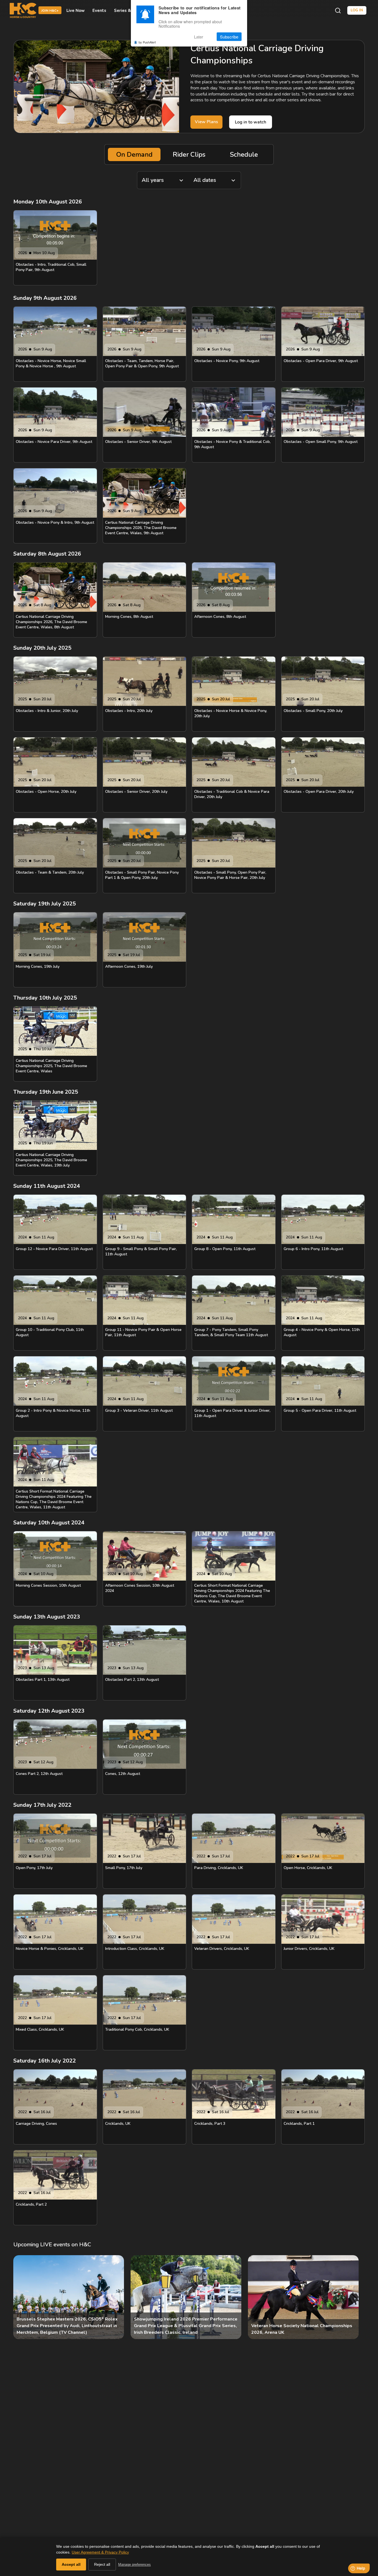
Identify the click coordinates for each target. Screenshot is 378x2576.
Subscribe (229, 37)
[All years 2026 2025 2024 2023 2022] (163, 180)
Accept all (71, 2564)
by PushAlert (147, 42)
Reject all (102, 2564)
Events (99, 11)
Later (199, 37)
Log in (357, 10)
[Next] (356, 2297)
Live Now (76, 11)
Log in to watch (251, 122)
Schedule (244, 154)
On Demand (134, 154)
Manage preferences (134, 2565)
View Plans (206, 122)
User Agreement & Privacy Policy (100, 2552)
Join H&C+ (50, 11)
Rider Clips (189, 154)
